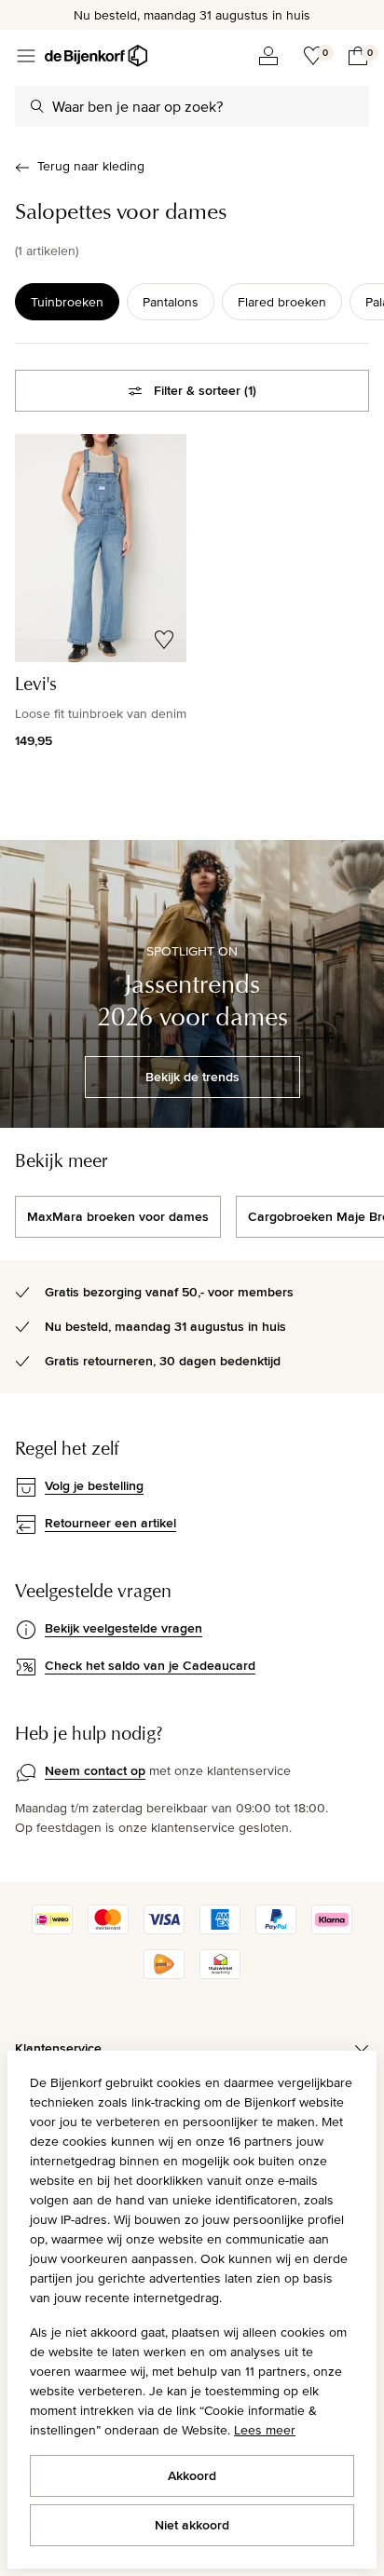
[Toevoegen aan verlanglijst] (164, 640)
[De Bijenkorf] (96, 56)
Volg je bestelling (94, 1485)
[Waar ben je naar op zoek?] (37, 106)
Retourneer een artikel (110, 1523)
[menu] (26, 56)
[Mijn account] (268, 56)
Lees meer (265, 2430)
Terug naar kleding (91, 166)
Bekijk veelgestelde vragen (123, 1628)
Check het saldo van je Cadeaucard (150, 1665)
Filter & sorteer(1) (205, 390)
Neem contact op (95, 1770)
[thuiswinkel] (220, 1974)
